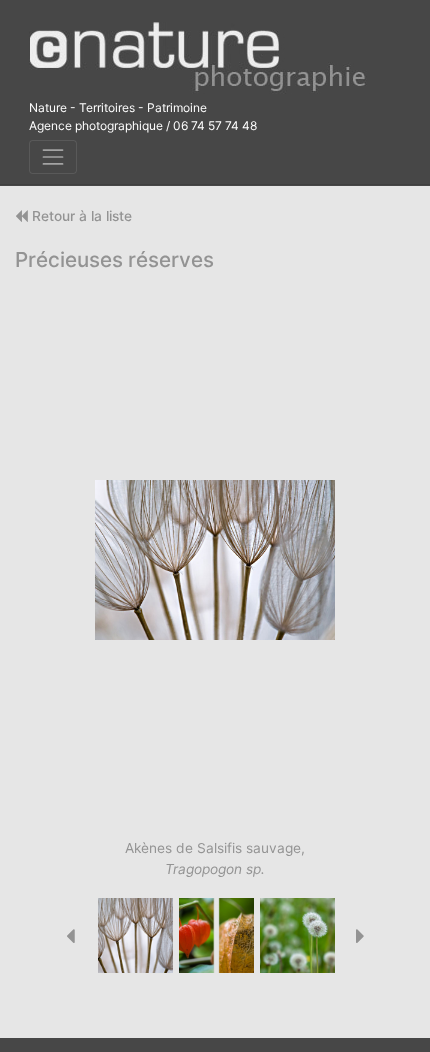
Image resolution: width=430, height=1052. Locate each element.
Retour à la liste (80, 216)
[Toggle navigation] (53, 157)
